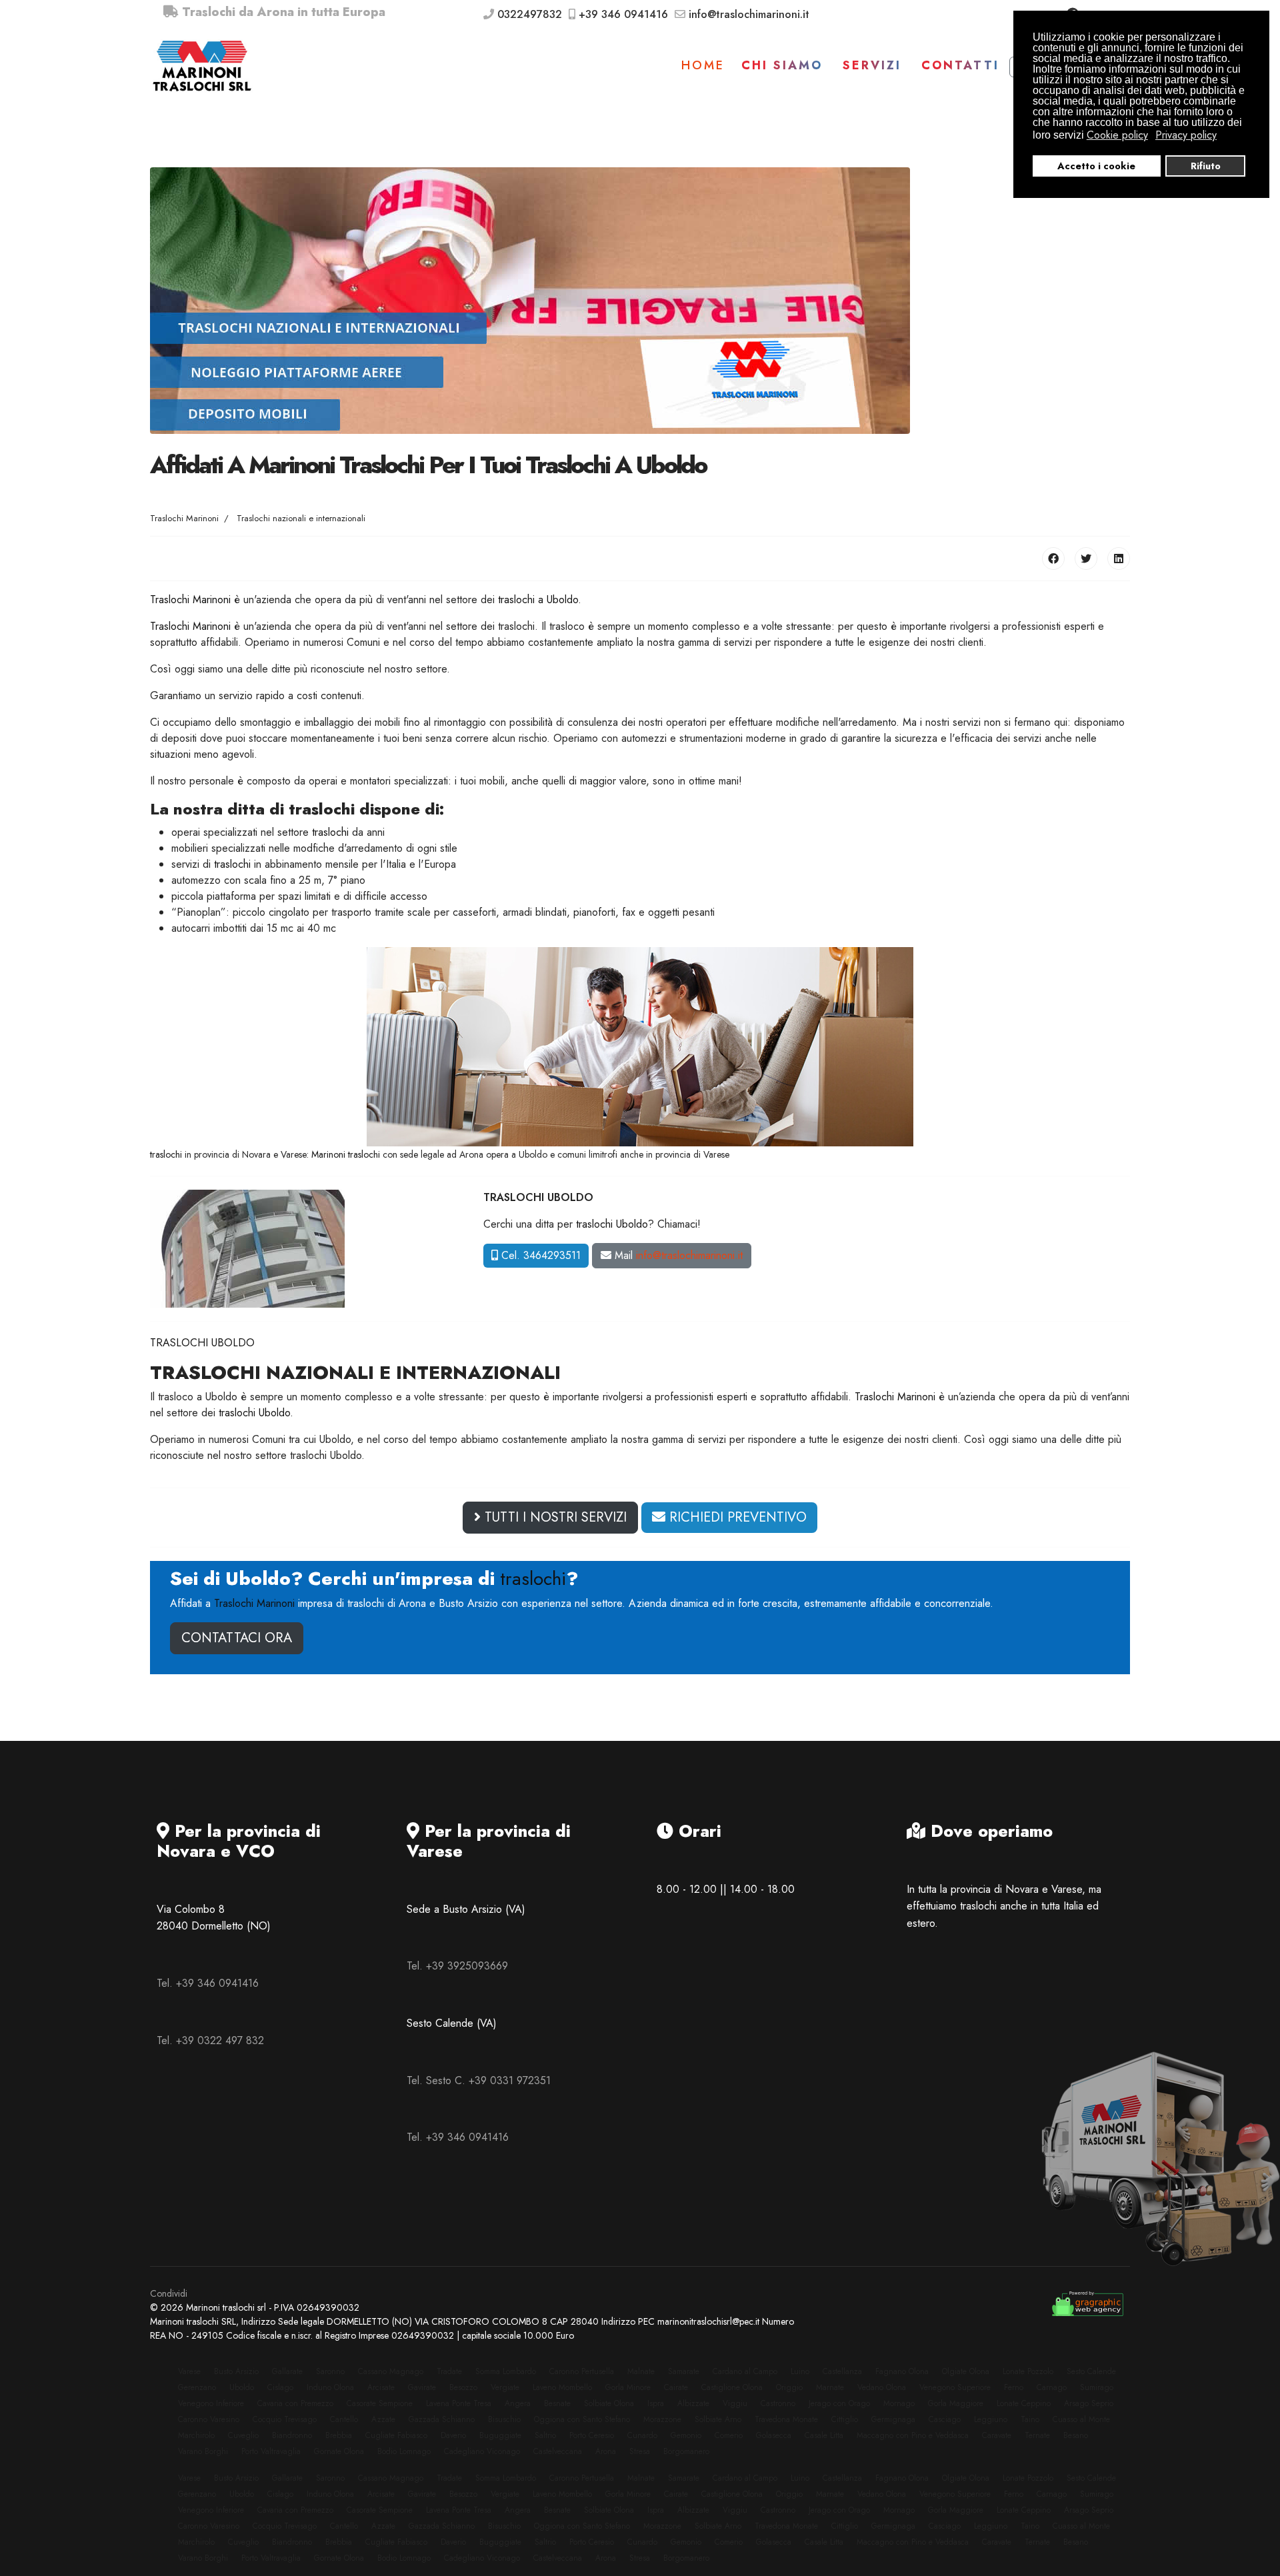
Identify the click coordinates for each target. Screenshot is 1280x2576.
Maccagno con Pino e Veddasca (913, 2435)
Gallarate (287, 2371)
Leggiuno (991, 2419)
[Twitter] (1086, 559)
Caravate (997, 2435)
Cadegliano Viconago (482, 2451)
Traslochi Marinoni (190, 600)
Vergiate (505, 2387)
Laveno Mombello (562, 2387)
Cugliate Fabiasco (396, 2435)
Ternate (1037, 2435)
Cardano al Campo (745, 2371)
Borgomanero (686, 2451)
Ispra (656, 2403)
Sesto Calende (1091, 2371)
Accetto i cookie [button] (1096, 166)
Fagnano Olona (902, 2371)
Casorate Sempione (380, 2403)
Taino (1030, 2419)
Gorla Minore (628, 2387)
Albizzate (693, 2403)
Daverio (453, 2435)
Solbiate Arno (718, 2419)
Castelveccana (558, 2451)
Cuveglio (243, 2435)
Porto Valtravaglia (271, 2451)
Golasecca (774, 2435)
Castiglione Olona (732, 2387)
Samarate (684, 2371)
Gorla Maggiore (956, 2403)
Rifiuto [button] (1206, 166)
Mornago (899, 2403)
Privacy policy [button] (1186, 135)
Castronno (778, 2403)
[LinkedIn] (1119, 559)
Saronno (330, 2371)
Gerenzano (197, 2387)
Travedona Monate (786, 2419)
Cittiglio (845, 2419)
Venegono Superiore (955, 2387)
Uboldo (242, 2387)
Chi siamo (782, 65)
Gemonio (686, 2435)
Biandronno (292, 2435)
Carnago (1052, 2387)
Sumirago (1097, 2387)
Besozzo (463, 2387)
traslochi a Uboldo (538, 600)
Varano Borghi (203, 2451)
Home (703, 65)
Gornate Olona (339, 2451)
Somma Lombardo (506, 2371)
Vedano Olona (882, 2387)
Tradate (449, 2371)
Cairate (676, 2387)
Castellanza (842, 2371)
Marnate (830, 2387)
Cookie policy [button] (1117, 135)
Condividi (169, 2293)
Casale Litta (824, 2435)
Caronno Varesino (209, 2419)
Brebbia (339, 2435)
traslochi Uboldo (612, 1224)
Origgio (789, 2387)
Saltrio (545, 2435)
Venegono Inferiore (211, 2403)
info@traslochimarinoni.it (749, 14)
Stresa (640, 2451)
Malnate (641, 2371)
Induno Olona (330, 2387)
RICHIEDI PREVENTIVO (736, 1517)
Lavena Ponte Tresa (459, 2403)
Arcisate (381, 2387)
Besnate (557, 2403)
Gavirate (422, 2387)
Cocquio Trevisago (285, 2419)
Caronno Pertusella (582, 2371)
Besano (1076, 2435)
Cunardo (642, 2435)
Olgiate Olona (966, 2371)
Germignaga (893, 2419)
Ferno (1014, 2387)
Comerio (729, 2435)
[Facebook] (1053, 559)
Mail (677, 1255)
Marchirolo (196, 2435)
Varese (189, 2371)
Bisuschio (504, 2419)
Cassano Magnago (391, 2371)
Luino (800, 2371)
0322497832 (530, 14)
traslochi (330, 832)
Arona (606, 2451)
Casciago (945, 2419)
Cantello (344, 2419)
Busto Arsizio (236, 2371)
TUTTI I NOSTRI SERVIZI (554, 1517)
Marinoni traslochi (346, 1154)
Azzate (383, 2419)
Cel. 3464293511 (539, 1255)
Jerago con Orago (839, 2403)
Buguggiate (500, 2435)
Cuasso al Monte (1081, 2419)
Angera (518, 2403)
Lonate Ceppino (1024, 2403)
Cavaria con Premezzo (295, 2403)
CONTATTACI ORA (237, 1638)
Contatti (960, 65)
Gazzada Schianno (442, 2419)
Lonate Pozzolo (1028, 2371)
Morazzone (662, 2419)
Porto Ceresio (592, 2435)
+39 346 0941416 (623, 14)
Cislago (280, 2387)
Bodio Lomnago (404, 2451)
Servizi (872, 65)
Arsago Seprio (1089, 2403)
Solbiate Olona (609, 2403)
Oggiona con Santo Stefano (582, 2419)
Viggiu (735, 2403)
